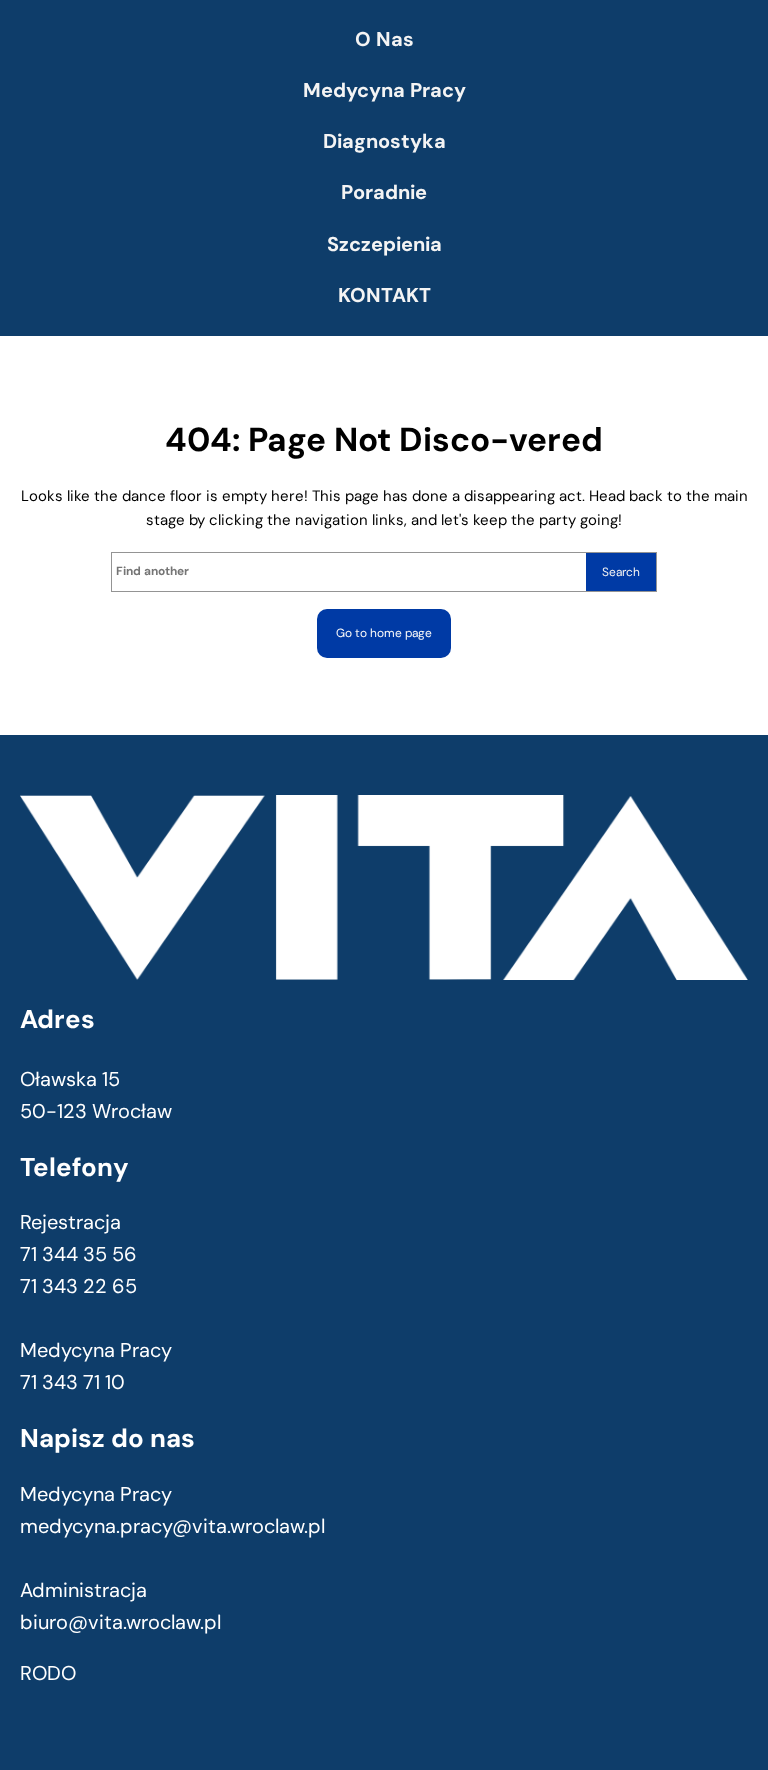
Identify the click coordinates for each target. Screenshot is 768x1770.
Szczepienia (384, 244)
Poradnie (384, 192)
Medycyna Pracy (384, 90)
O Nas (384, 39)
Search (621, 572)
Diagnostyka (384, 141)
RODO (48, 1673)
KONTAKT (384, 295)
